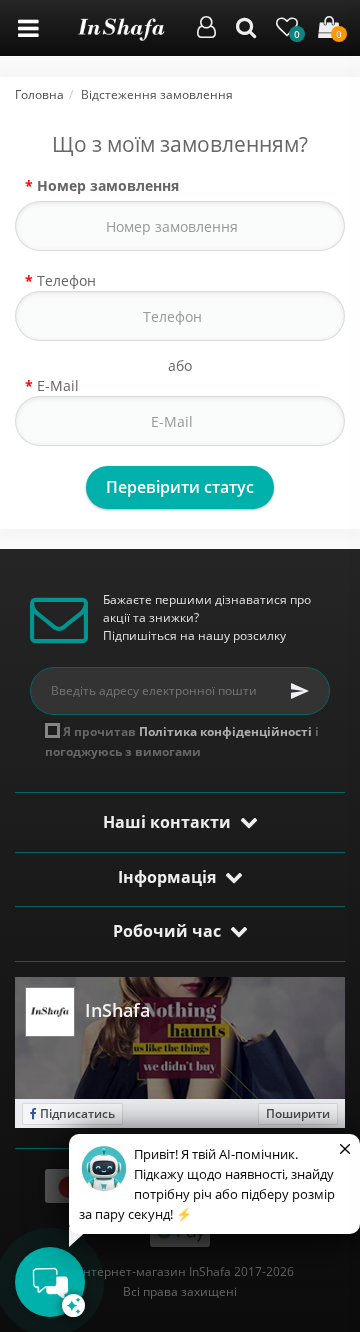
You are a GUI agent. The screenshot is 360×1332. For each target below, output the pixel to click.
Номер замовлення (108, 185)
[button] (206, 30)
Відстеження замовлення (157, 94)
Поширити (298, 1113)
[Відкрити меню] (28, 28)
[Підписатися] (300, 691)
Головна (39, 94)
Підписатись (76, 1113)
